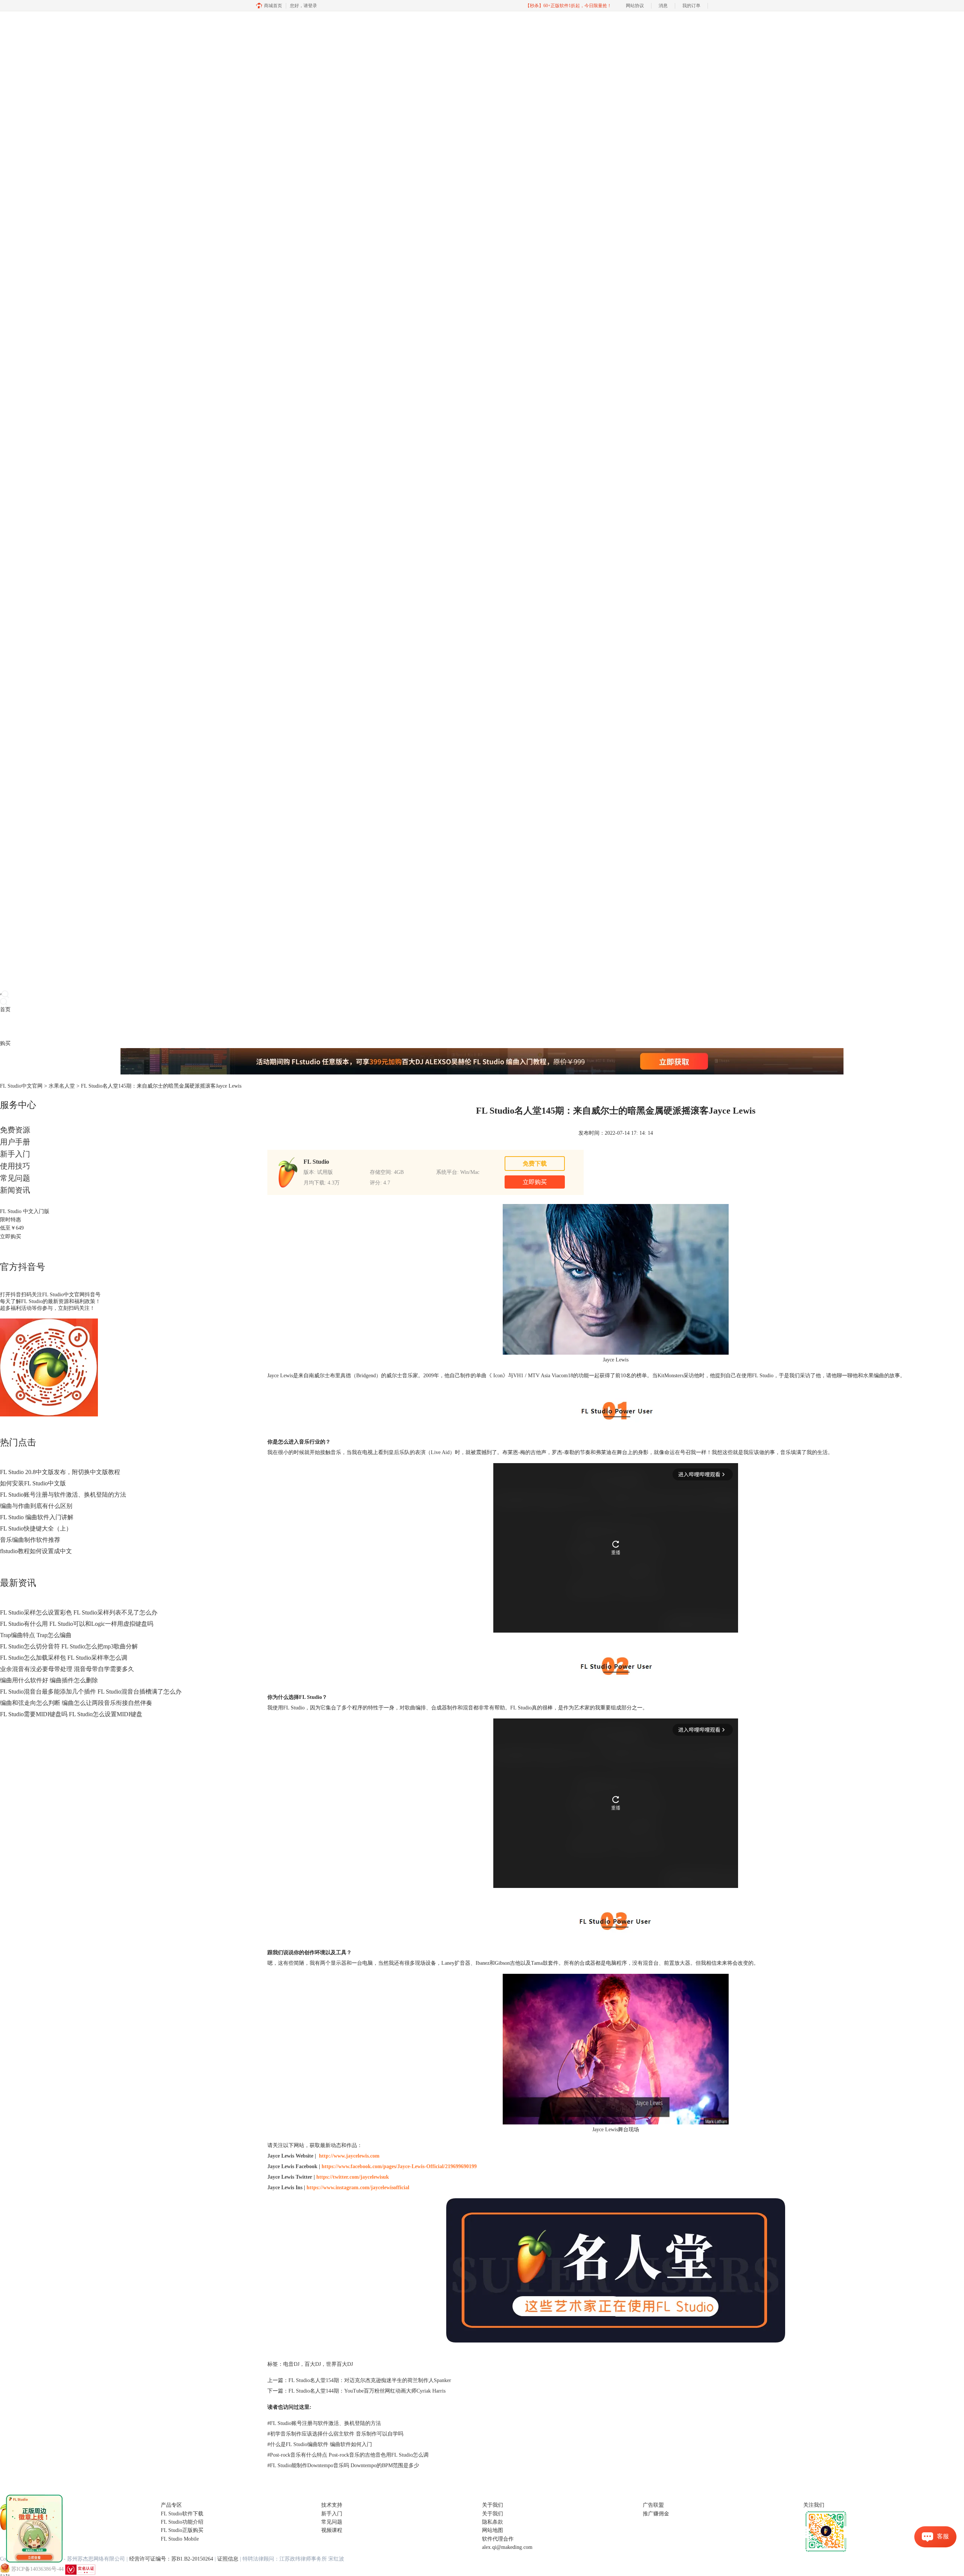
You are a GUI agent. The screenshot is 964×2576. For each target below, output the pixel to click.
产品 (5, 1026)
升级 (47, 1026)
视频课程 (332, 2530)
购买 (5, 1043)
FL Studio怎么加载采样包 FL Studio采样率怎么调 (64, 1658)
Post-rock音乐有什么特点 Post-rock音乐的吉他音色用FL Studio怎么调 (348, 2455)
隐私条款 (493, 2522)
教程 (37, 1026)
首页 (5, 1009)
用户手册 (15, 1142)
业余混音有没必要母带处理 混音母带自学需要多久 (67, 1669)
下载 (16, 1026)
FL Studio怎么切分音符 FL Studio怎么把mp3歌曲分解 (69, 1646)
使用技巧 (15, 1166)
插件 (26, 1026)
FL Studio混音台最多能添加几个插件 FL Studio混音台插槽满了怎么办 (91, 1692)
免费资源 (15, 1130)
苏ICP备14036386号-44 (37, 2569)
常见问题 (15, 1178)
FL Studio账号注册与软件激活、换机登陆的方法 (63, 1495)
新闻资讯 (15, 1190)
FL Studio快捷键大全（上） (36, 1528)
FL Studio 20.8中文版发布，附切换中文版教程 (60, 1472)
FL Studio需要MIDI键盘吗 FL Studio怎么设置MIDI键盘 (71, 1714)
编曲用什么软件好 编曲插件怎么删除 (49, 1680)
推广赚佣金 (656, 2514)
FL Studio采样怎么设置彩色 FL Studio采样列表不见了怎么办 (79, 1612)
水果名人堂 (62, 1086)
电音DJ (291, 2364)
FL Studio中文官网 (21, 1086)
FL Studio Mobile (180, 2539)
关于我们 (493, 2514)
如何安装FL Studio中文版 (33, 1483)
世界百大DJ (339, 2364)
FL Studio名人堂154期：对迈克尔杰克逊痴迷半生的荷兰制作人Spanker (370, 2380)
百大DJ (313, 2364)
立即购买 (11, 1237)
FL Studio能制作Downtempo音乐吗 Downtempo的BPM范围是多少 (343, 2465)
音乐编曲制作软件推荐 (30, 1540)
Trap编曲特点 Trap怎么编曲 (36, 1635)
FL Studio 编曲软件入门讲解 (37, 1517)
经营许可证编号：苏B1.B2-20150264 (171, 2559)
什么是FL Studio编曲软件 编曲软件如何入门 (320, 2444)
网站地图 (493, 2530)
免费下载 (535, 1164)
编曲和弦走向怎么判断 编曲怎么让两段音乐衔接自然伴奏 (76, 1703)
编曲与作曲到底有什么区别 (36, 1506)
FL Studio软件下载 (182, 2514)
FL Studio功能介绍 (182, 2522)
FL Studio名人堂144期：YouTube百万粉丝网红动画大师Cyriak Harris (367, 2391)
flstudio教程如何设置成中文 (36, 1551)
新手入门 (15, 1154)
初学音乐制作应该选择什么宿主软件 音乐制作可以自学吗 (335, 2434)
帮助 (58, 1026)
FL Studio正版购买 (182, 2530)
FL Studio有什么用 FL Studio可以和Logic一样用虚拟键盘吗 (77, 1624)
